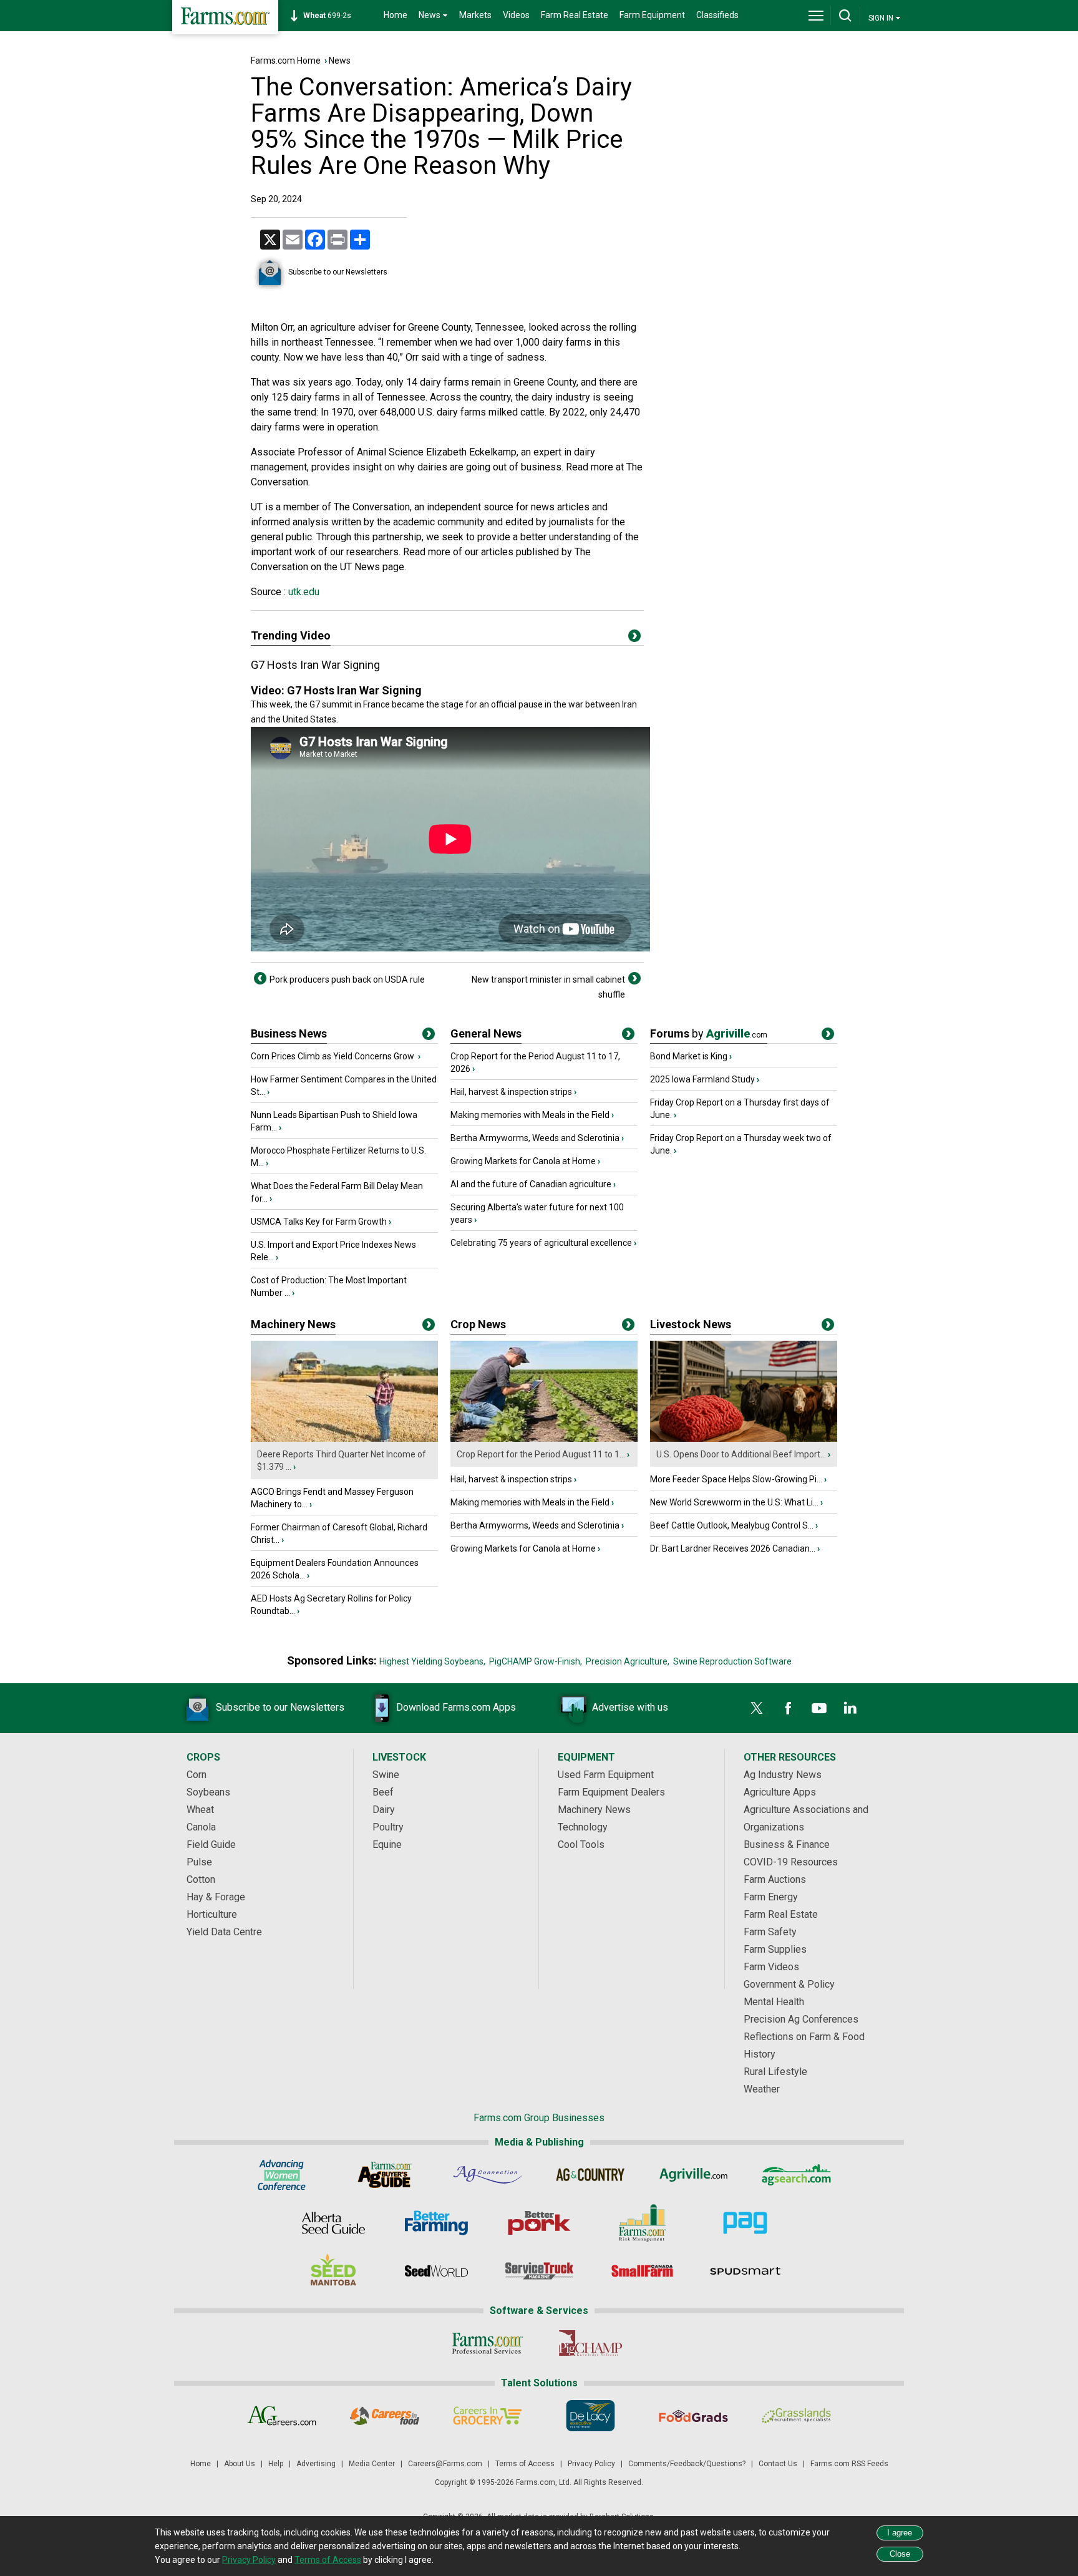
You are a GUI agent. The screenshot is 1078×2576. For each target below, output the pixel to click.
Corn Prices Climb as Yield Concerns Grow (333, 1056)
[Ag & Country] (590, 2175)
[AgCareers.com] (282, 2416)
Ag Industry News (783, 1775)
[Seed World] (436, 2271)
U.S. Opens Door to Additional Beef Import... (741, 1454)
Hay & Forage (216, 1897)
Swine (386, 1775)
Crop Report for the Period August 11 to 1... (541, 1454)
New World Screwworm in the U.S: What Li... (734, 1502)
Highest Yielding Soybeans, (432, 1661)
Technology (583, 1827)
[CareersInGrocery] (488, 2416)
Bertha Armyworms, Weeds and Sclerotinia (535, 1138)
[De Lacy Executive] (590, 2416)
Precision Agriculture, (628, 1661)
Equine (387, 1845)
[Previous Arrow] (260, 978)
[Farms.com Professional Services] (488, 2343)
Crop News (478, 1324)
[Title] (429, 1036)
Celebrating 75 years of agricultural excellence (541, 1243)
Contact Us (778, 2464)
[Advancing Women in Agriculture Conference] (282, 2175)
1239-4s (334, 16)
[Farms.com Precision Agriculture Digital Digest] (745, 2223)
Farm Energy (771, 1897)
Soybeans (208, 1792)
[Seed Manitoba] (333, 2271)
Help (276, 2464)
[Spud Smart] (745, 2271)
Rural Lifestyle (775, 2072)
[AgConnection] (488, 2175)
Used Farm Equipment (606, 1775)
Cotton (201, 1879)
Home (396, 15)
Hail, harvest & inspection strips (511, 1092)
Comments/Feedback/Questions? (687, 2464)
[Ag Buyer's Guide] (385, 2175)
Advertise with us (630, 1707)
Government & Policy (789, 1984)
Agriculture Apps (780, 1792)
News (340, 61)
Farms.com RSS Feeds (849, 2464)
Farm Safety (770, 1932)
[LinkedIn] (850, 1708)
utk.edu (303, 592)
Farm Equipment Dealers (611, 1792)
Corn (197, 1775)
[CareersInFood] (385, 2416)
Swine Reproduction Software (732, 1661)
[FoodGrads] (693, 2416)
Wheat (200, 1810)
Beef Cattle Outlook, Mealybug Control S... (732, 1525)
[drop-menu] (816, 16)
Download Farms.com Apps (456, 1707)
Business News (289, 1033)
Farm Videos (771, 1967)
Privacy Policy (591, 2464)
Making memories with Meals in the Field (530, 1115)
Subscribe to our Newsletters (338, 272)
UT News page (372, 567)
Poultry (388, 1827)
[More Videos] (634, 638)
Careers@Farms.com (445, 2464)
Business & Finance (787, 1845)
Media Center (372, 2464)
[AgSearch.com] (796, 2175)
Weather (762, 2089)
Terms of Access (525, 2464)
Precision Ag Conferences (801, 2019)
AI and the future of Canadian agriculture (531, 1184)
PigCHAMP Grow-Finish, (536, 1661)
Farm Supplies (775, 1949)
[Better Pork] (539, 2223)
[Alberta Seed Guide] (333, 2223)
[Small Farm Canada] (642, 2271)
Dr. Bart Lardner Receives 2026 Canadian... (733, 1548)
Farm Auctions (775, 1879)
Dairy (384, 1810)
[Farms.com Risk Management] (642, 2223)
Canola (201, 1827)
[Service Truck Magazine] (539, 2271)
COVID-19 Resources (791, 1862)
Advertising (316, 2464)
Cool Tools (581, 1845)
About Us (240, 2464)
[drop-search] (845, 16)
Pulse (199, 1862)
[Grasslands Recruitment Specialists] (796, 2416)
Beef (383, 1792)
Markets (475, 15)
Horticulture (212, 1914)
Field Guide (211, 1845)
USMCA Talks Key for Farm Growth (319, 1222)
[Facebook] (788, 1708)
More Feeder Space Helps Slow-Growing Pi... (736, 1479)
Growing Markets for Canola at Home (523, 1161)
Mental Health (774, 2002)
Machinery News (293, 1324)
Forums (709, 1033)
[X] (757, 1708)
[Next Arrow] (634, 978)
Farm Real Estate (575, 15)
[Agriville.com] (693, 2175)
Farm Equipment (652, 15)
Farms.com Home (286, 61)
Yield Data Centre (224, 1932)
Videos (516, 15)
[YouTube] (819, 1708)
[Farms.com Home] (225, 17)
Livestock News (691, 1324)
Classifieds (717, 15)
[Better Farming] (436, 2223)
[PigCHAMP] (590, 2343)
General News (486, 1033)
